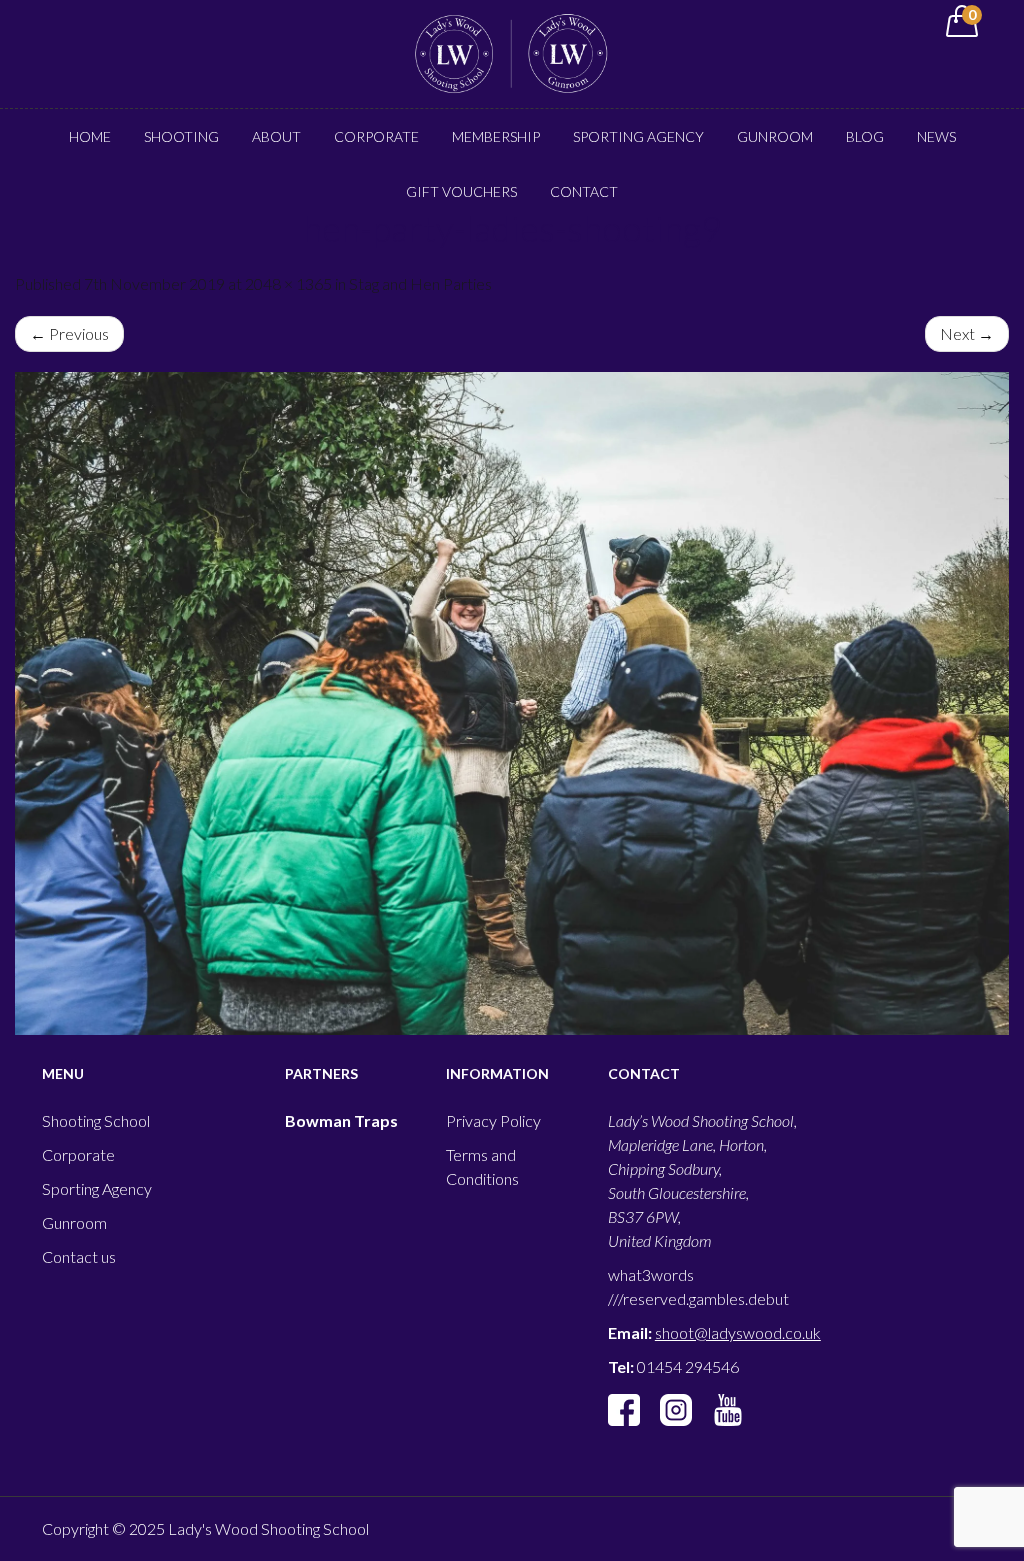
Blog (865, 136)
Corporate (376, 136)
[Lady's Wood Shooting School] (511, 51)
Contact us (79, 1256)
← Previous (69, 333)
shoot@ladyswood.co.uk (738, 1332)
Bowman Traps (341, 1120)
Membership (496, 136)
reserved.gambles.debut (706, 1298)
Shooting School (96, 1120)
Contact (584, 191)
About (276, 136)
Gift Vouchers (461, 191)
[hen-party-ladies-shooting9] (512, 703)
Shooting (181, 136)
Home (90, 136)
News (936, 136)
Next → (967, 333)
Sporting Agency (638, 136)
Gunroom (775, 136)
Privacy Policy (493, 1120)
